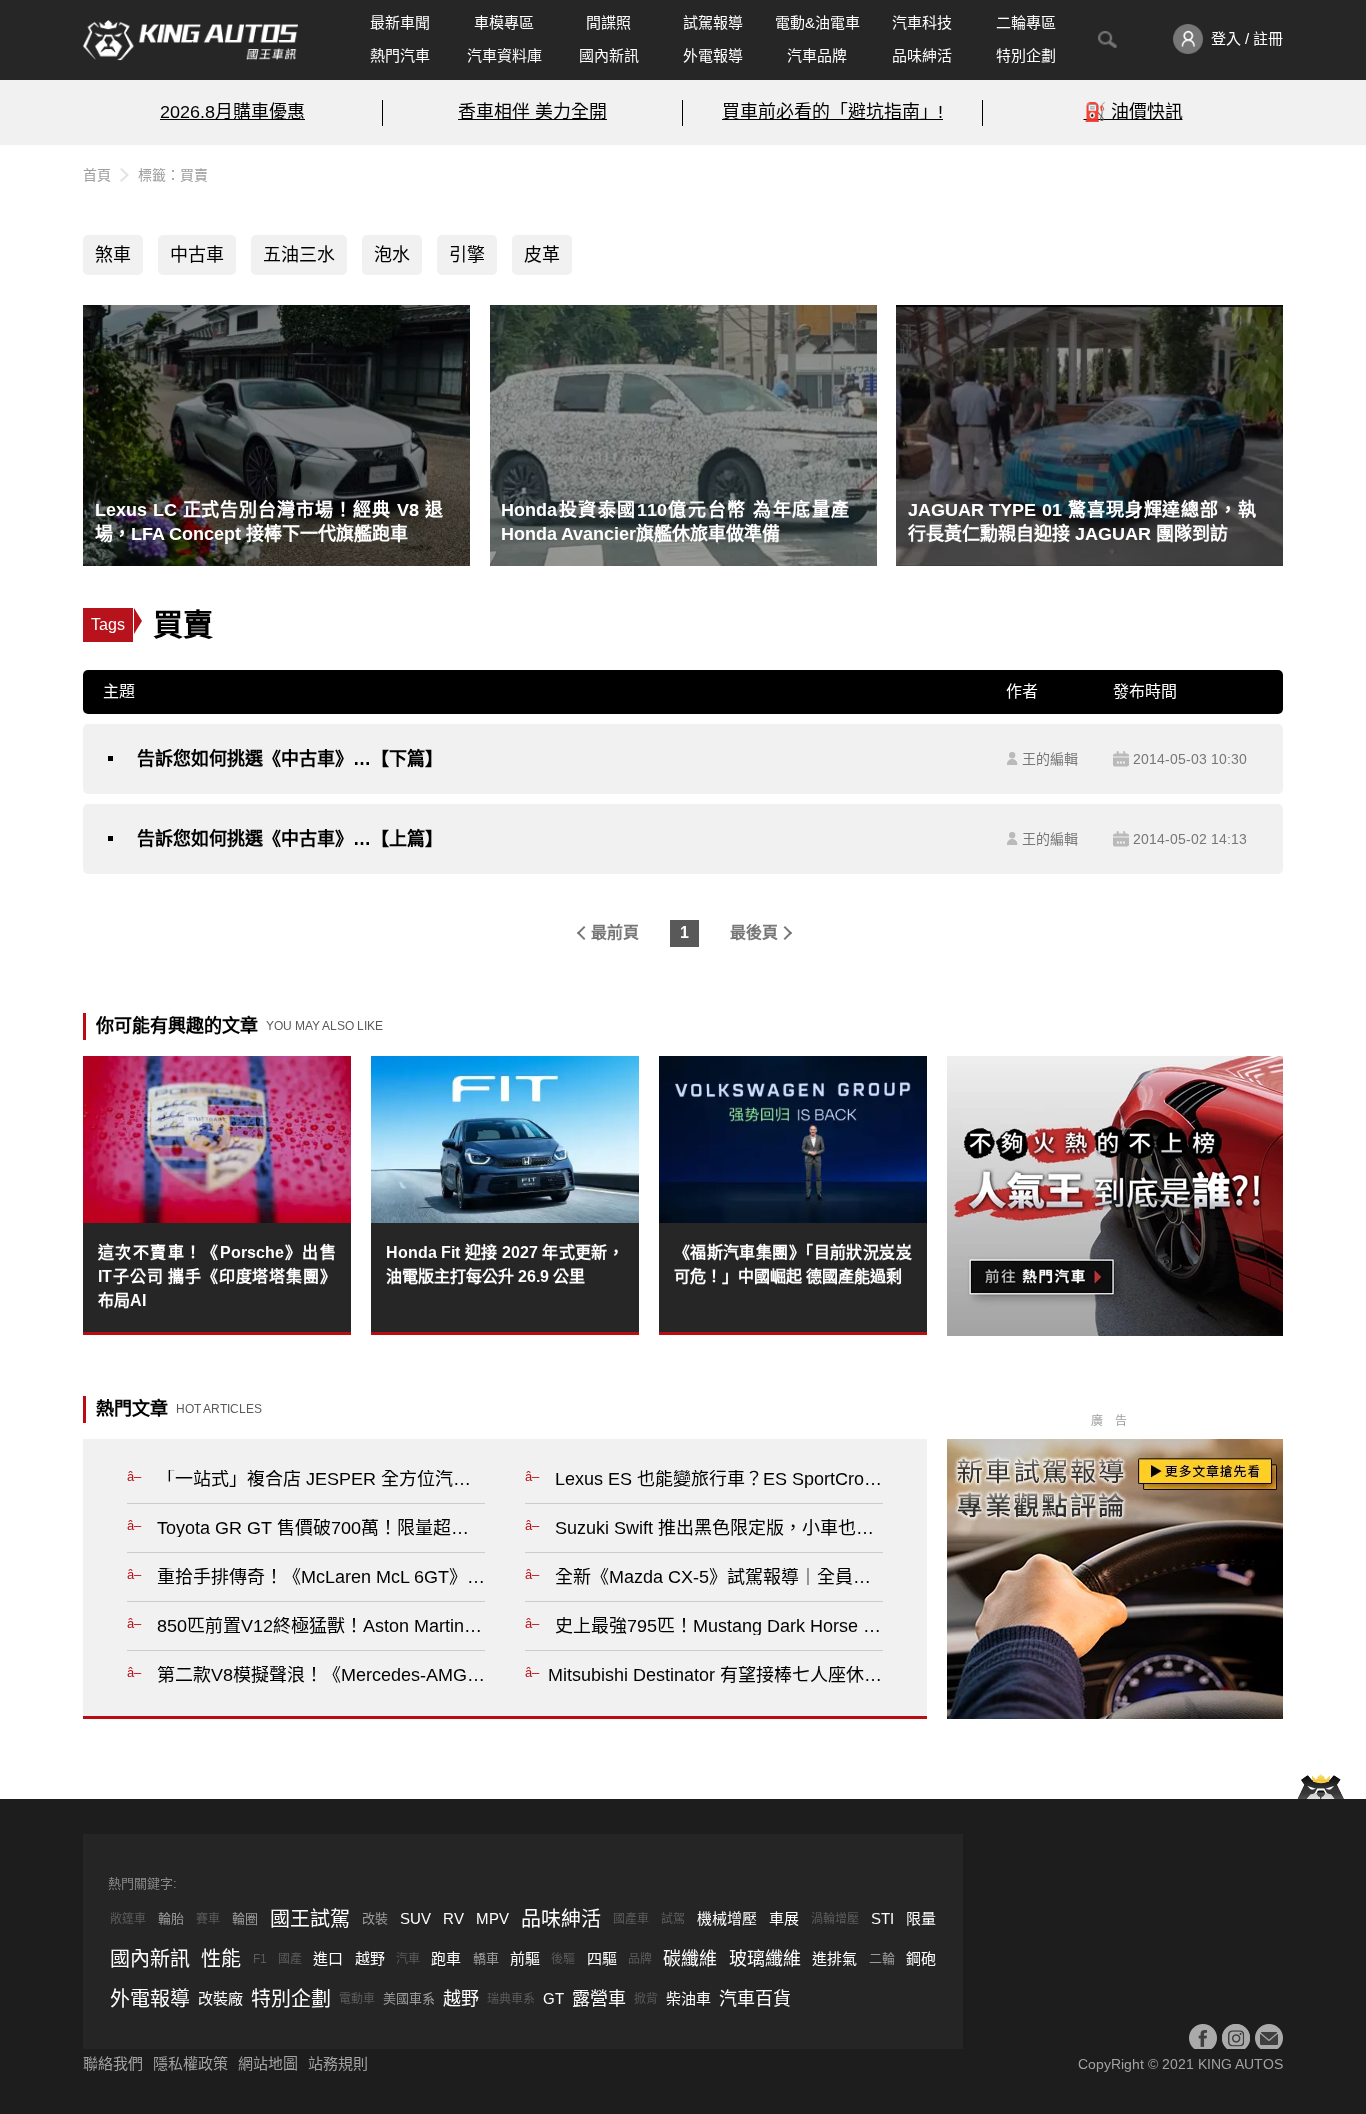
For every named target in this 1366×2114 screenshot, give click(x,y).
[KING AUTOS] (190, 40)
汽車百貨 (755, 1999)
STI (882, 1918)
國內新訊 (609, 55)
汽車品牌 (817, 55)
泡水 (392, 255)
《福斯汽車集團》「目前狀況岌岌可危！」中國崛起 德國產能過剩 (793, 1264)
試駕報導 (713, 22)
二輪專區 (1026, 22)
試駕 (673, 1919)
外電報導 (713, 55)
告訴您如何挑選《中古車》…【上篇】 (290, 839)
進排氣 (834, 1958)
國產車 (631, 1919)
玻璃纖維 (765, 1959)
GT (553, 1998)
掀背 (646, 1999)
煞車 (113, 255)
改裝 (375, 1918)
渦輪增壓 (835, 1919)
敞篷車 (128, 1919)
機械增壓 (727, 1918)
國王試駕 (310, 1919)
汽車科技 (922, 22)
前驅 (525, 1958)
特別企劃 (1026, 55)
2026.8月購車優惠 (232, 112)
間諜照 (608, 22)
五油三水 (299, 255)
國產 (290, 1959)
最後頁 (754, 932)
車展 (784, 1918)
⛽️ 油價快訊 (1133, 112)
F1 (260, 1959)
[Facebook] (1203, 2038)
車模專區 (504, 22)
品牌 (640, 1959)
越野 (370, 1958)
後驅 (563, 1959)
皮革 (542, 255)
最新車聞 (400, 22)
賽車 (208, 1919)
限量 (921, 1918)
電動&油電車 (817, 22)
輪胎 (171, 1918)
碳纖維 (690, 1959)
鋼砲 (921, 1958)
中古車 (197, 255)
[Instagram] (1236, 2038)
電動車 (357, 1999)
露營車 (599, 1999)
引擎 (467, 255)
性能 (221, 1959)
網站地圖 (268, 2063)
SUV (415, 1918)
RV (453, 1918)
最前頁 (615, 932)
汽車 (408, 1959)
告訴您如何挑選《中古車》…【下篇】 (290, 759)
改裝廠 (220, 1998)
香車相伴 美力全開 (532, 112)
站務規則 (338, 2063)
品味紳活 (922, 55)
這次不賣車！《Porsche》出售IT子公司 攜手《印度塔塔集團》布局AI (217, 1276)
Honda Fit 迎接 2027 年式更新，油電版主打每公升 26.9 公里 (505, 1264)
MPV (492, 1918)
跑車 (446, 1958)
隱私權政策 (190, 2063)
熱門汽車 (400, 55)
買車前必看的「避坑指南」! (832, 112)
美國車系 (409, 1998)
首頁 (97, 175)
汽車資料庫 (504, 55)
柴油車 (688, 1998)
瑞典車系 (511, 1999)
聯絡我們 (113, 2063)
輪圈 (245, 1918)
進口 (328, 1958)
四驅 (602, 1958)
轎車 (486, 1958)
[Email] (1269, 2038)
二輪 (882, 1958)
